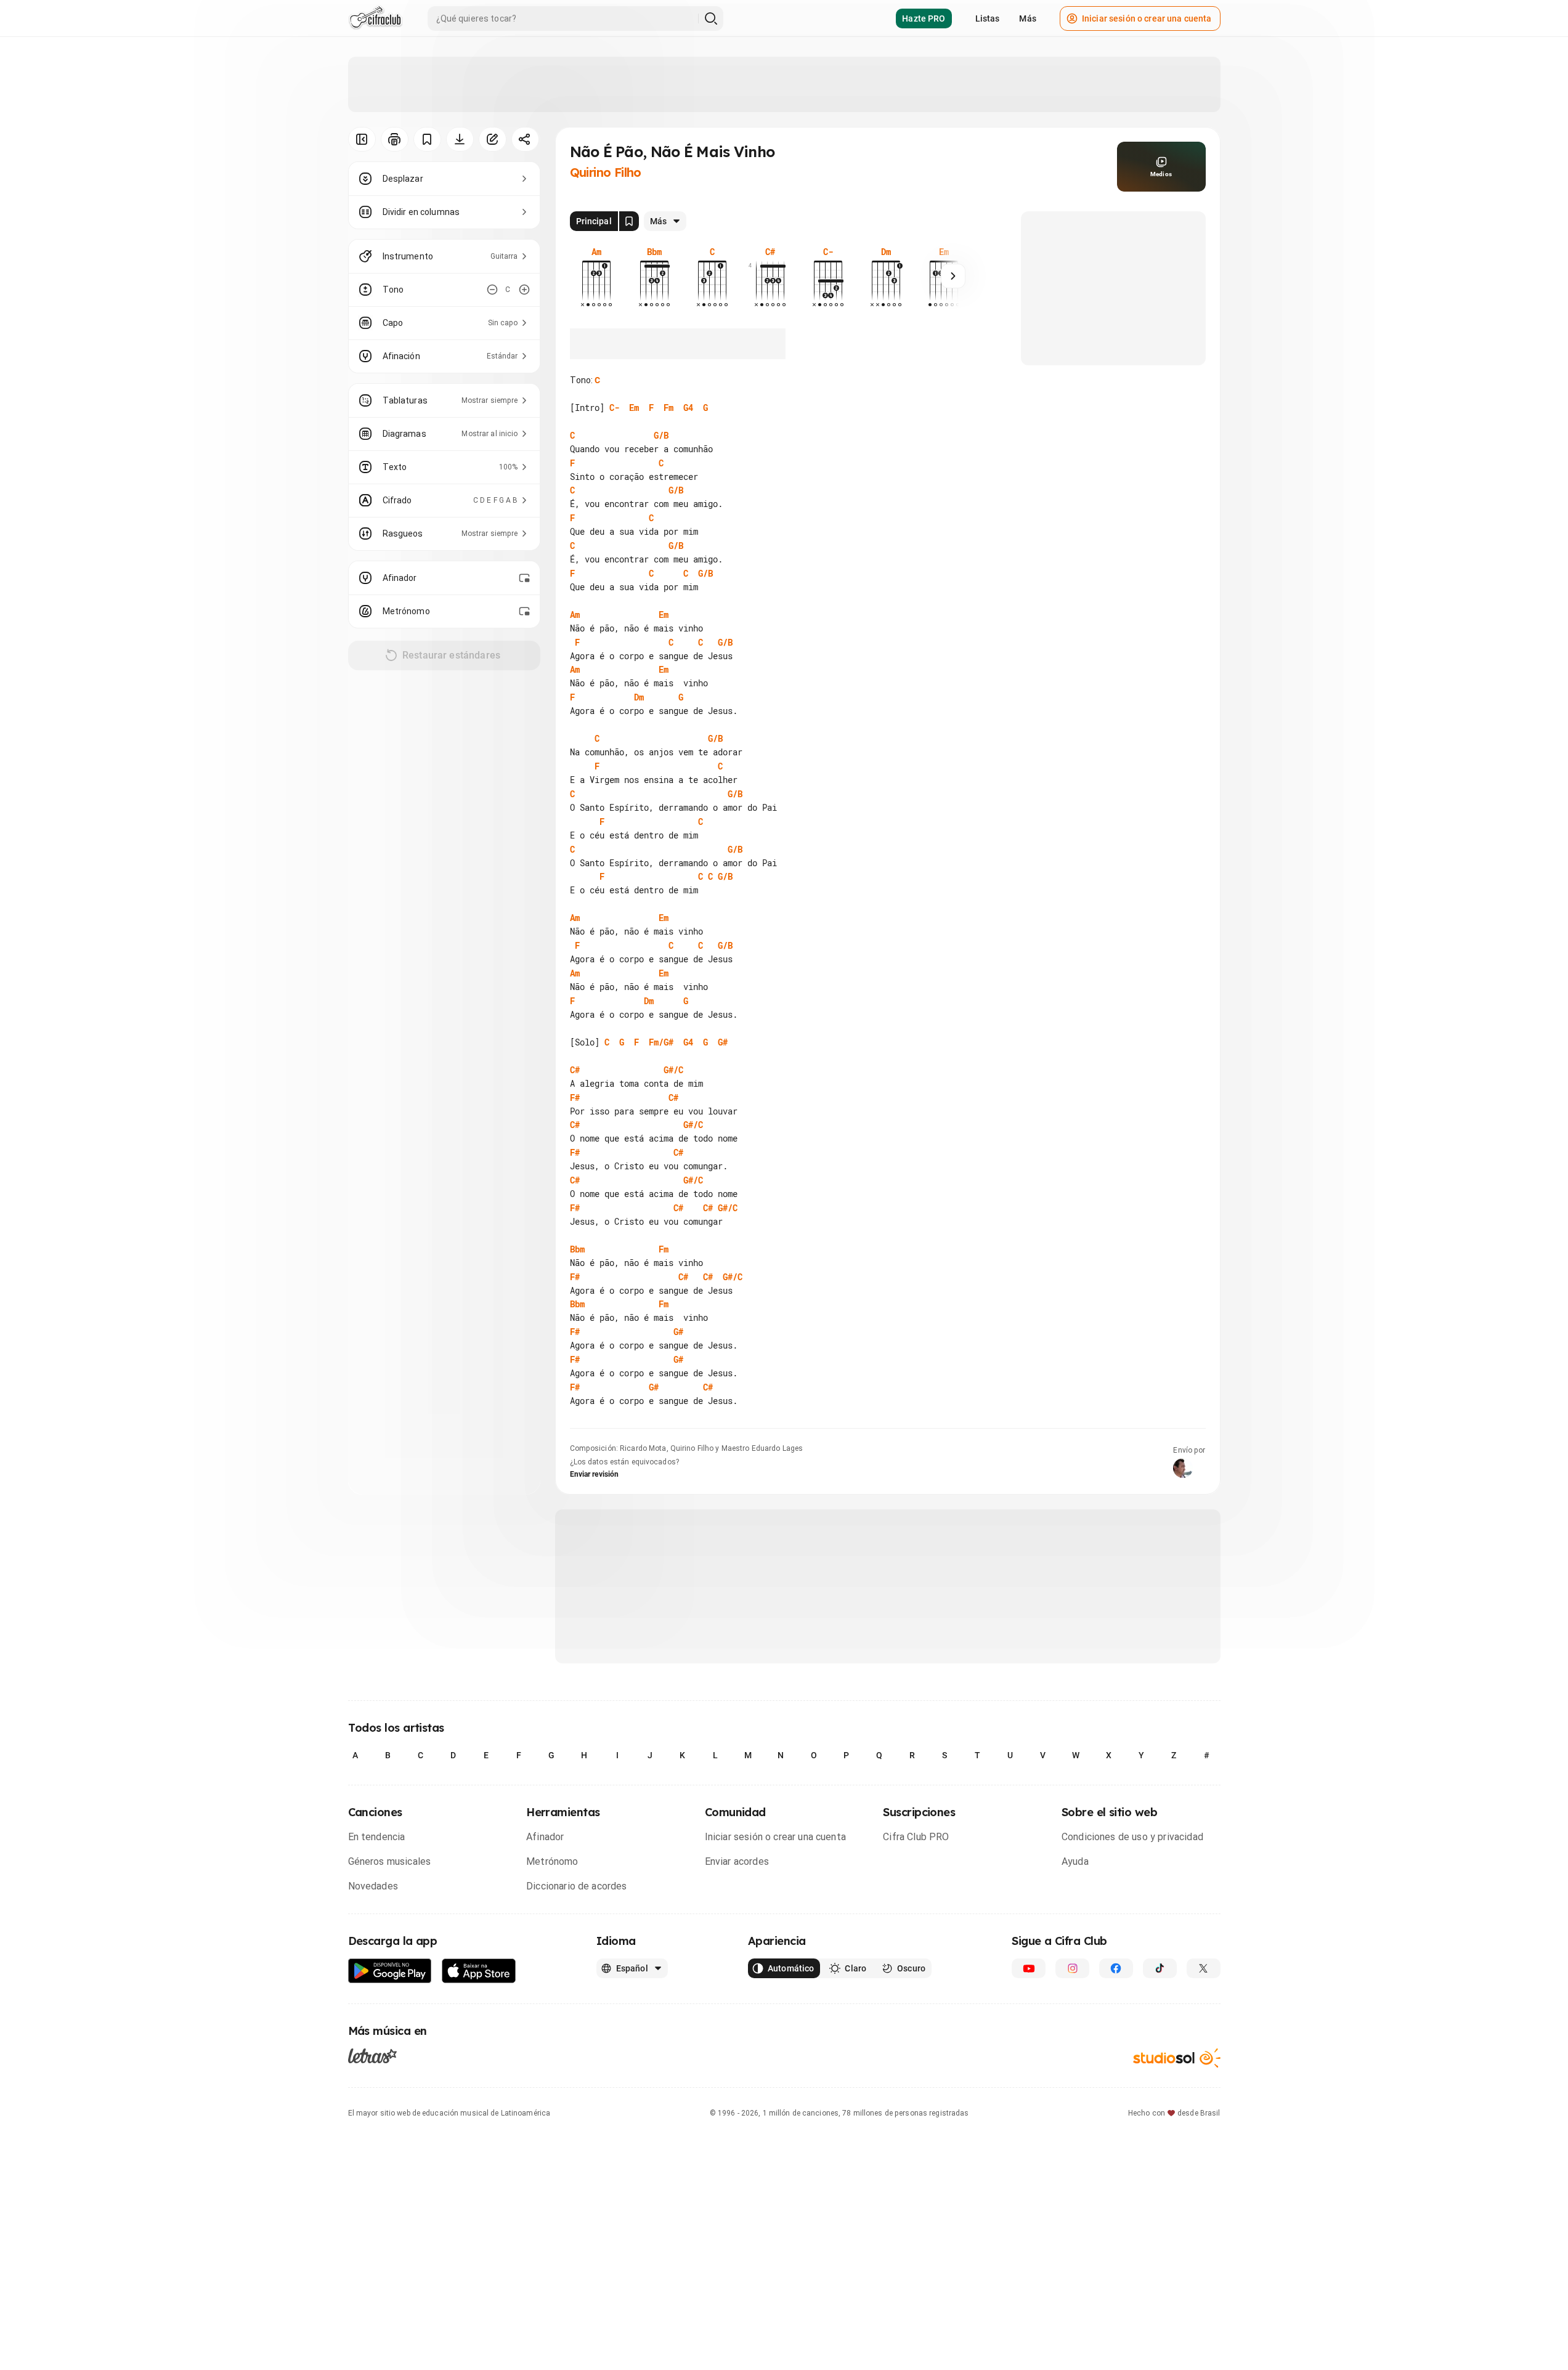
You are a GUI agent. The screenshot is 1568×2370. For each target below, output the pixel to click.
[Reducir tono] (492, 290)
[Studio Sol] (1177, 2058)
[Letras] (372, 2055)
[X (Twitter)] (1204, 1968)
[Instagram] (1072, 1968)
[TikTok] (1160, 1968)
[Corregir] (493, 139)
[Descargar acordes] (460, 139)
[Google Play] (390, 1971)
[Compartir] (525, 139)
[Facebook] (1116, 1968)
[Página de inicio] (376, 18)
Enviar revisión (595, 1474)
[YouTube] (1029, 1968)
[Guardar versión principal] (629, 221)
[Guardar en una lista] (427, 139)
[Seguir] (953, 276)
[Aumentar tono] (524, 290)
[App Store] (479, 1971)
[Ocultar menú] (362, 139)
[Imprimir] (395, 139)
